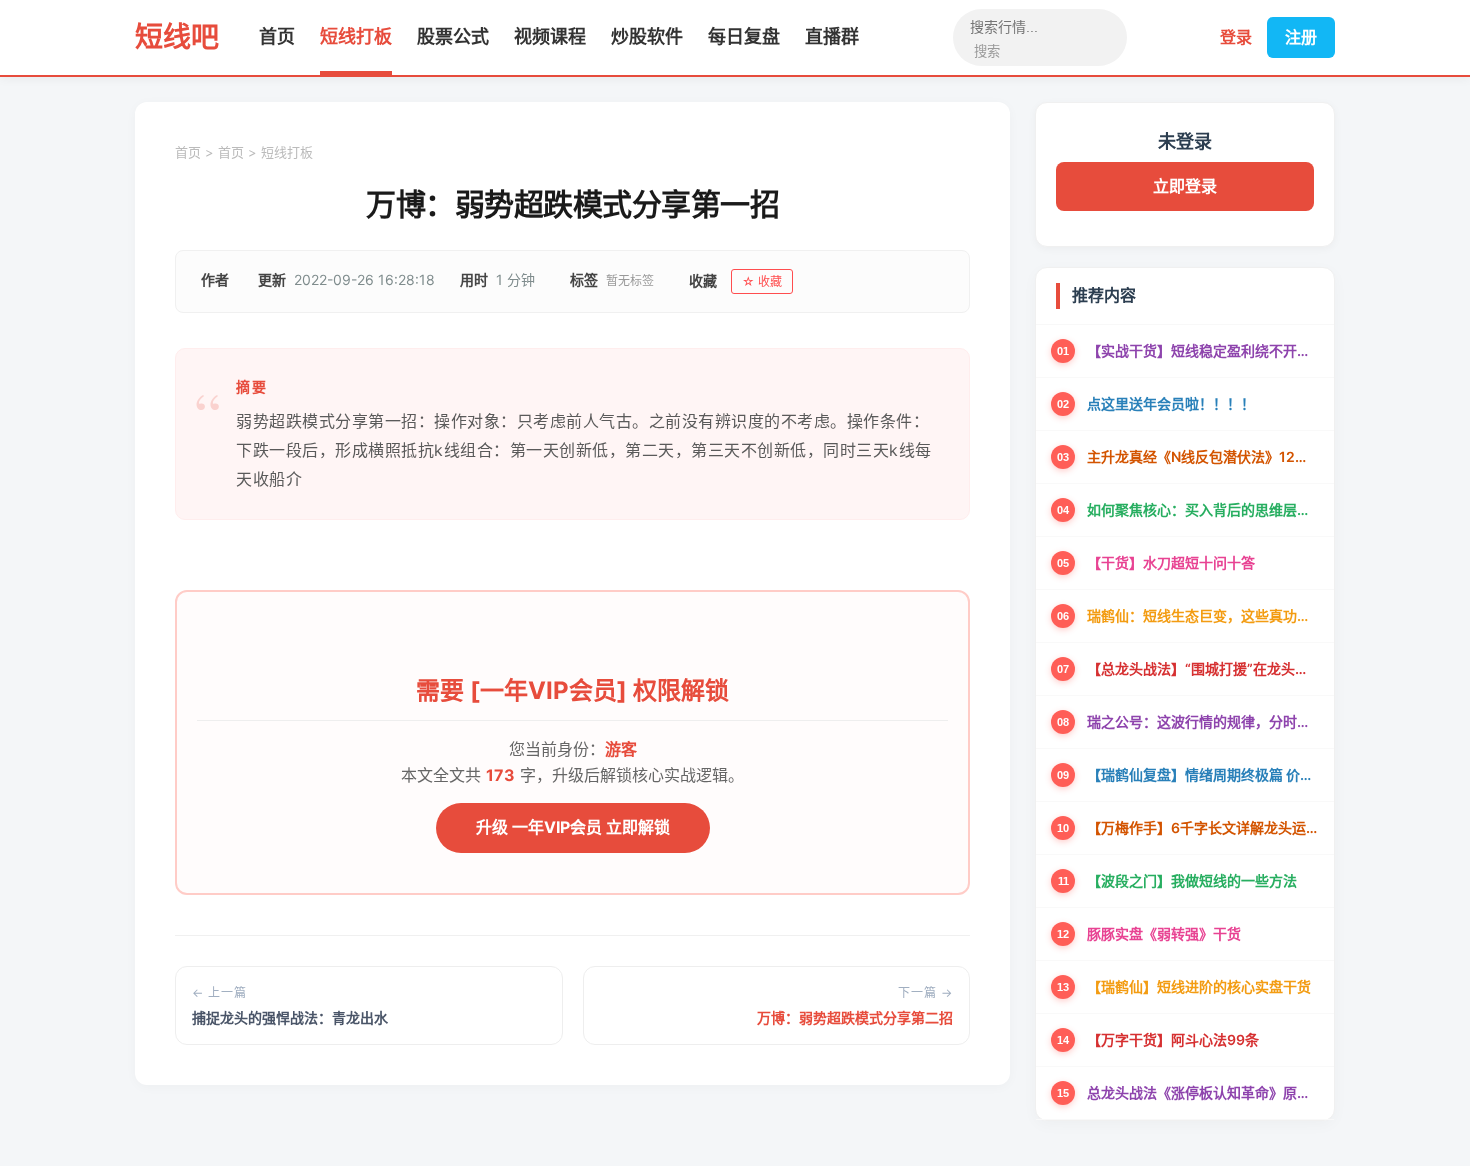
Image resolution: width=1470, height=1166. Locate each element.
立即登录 (1185, 186)
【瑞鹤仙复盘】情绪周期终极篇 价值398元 (1203, 774)
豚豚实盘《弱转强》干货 (1164, 933)
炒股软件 (647, 36)
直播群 (832, 36)
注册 (1301, 37)
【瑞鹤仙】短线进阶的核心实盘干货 (1199, 986)
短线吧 (177, 37)
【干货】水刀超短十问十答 (1171, 562)
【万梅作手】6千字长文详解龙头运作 (1203, 827)
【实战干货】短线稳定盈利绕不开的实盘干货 (1203, 350)
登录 (1236, 37)
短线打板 (356, 36)
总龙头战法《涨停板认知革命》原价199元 (1203, 1092)
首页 (277, 36)
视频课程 (550, 36)
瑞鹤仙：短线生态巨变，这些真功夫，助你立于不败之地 (1203, 615)
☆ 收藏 (762, 281)
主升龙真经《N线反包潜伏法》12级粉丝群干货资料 (1203, 456)
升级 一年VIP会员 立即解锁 (573, 827)
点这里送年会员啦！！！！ (1171, 403)
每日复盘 (744, 36)
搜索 (987, 51)
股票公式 (453, 36)
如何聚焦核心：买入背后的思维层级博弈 (1203, 509)
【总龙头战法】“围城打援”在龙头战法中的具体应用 (1203, 668)
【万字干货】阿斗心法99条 (1173, 1039)
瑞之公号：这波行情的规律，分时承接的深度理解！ (1203, 721)
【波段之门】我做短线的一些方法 (1192, 880)
